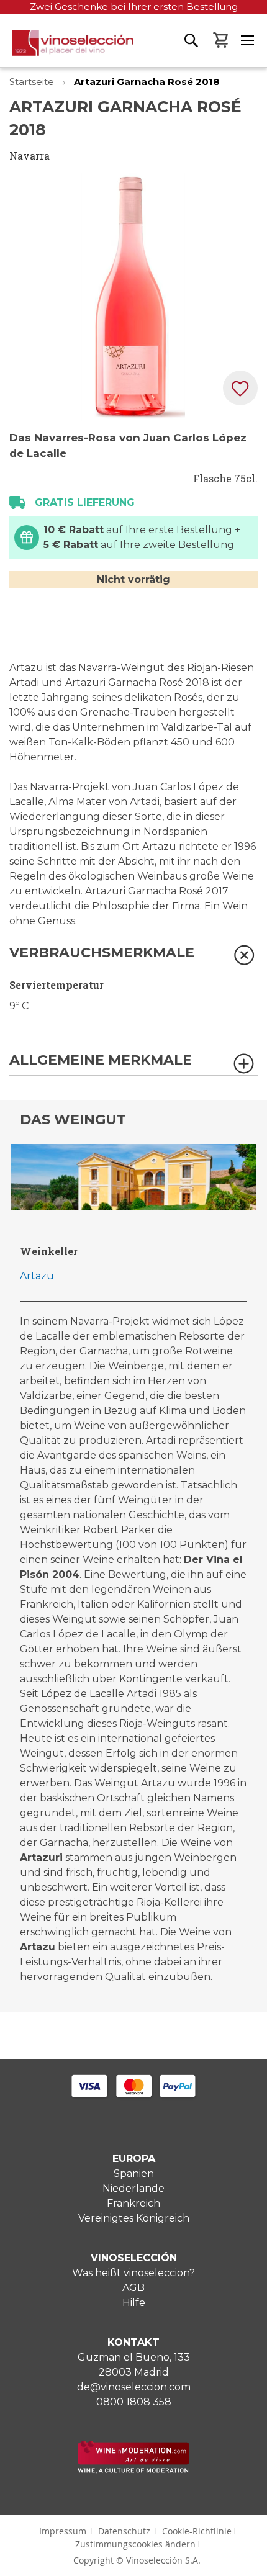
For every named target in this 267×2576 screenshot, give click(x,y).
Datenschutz (124, 2531)
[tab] (133, 957)
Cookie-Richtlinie (197, 2531)
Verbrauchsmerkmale (102, 953)
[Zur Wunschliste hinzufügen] (240, 388)
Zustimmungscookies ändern (135, 2544)
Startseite (33, 82)
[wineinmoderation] (133, 2470)
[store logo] (67, 48)
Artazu (37, 1276)
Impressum (63, 2531)
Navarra (29, 155)
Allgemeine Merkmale (101, 1061)
